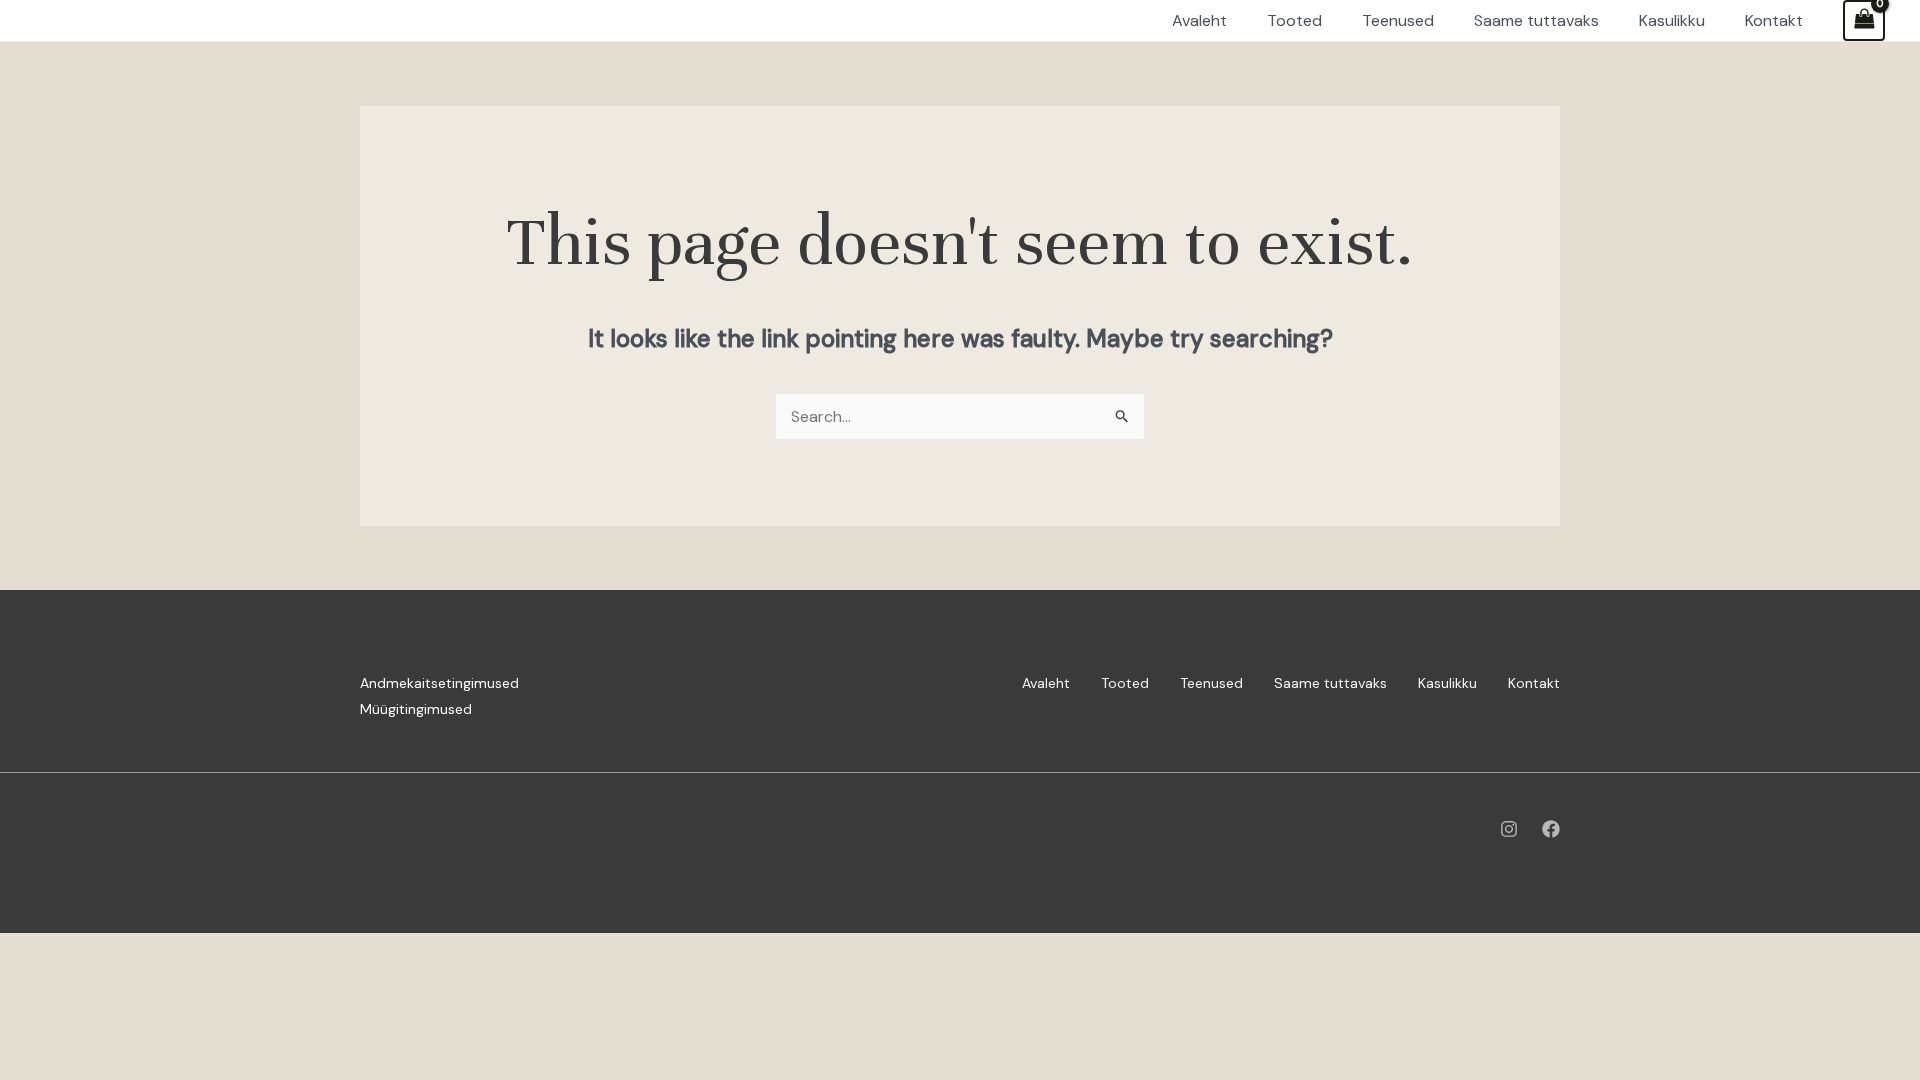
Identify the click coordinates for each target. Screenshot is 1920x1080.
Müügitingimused (416, 709)
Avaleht (1046, 683)
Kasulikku (1447, 683)
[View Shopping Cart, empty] (1864, 20)
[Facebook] (1551, 829)
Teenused (1211, 683)
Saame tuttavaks (1330, 683)
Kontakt (1534, 683)
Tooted (1125, 683)
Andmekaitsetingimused (439, 683)
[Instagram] (1509, 829)
